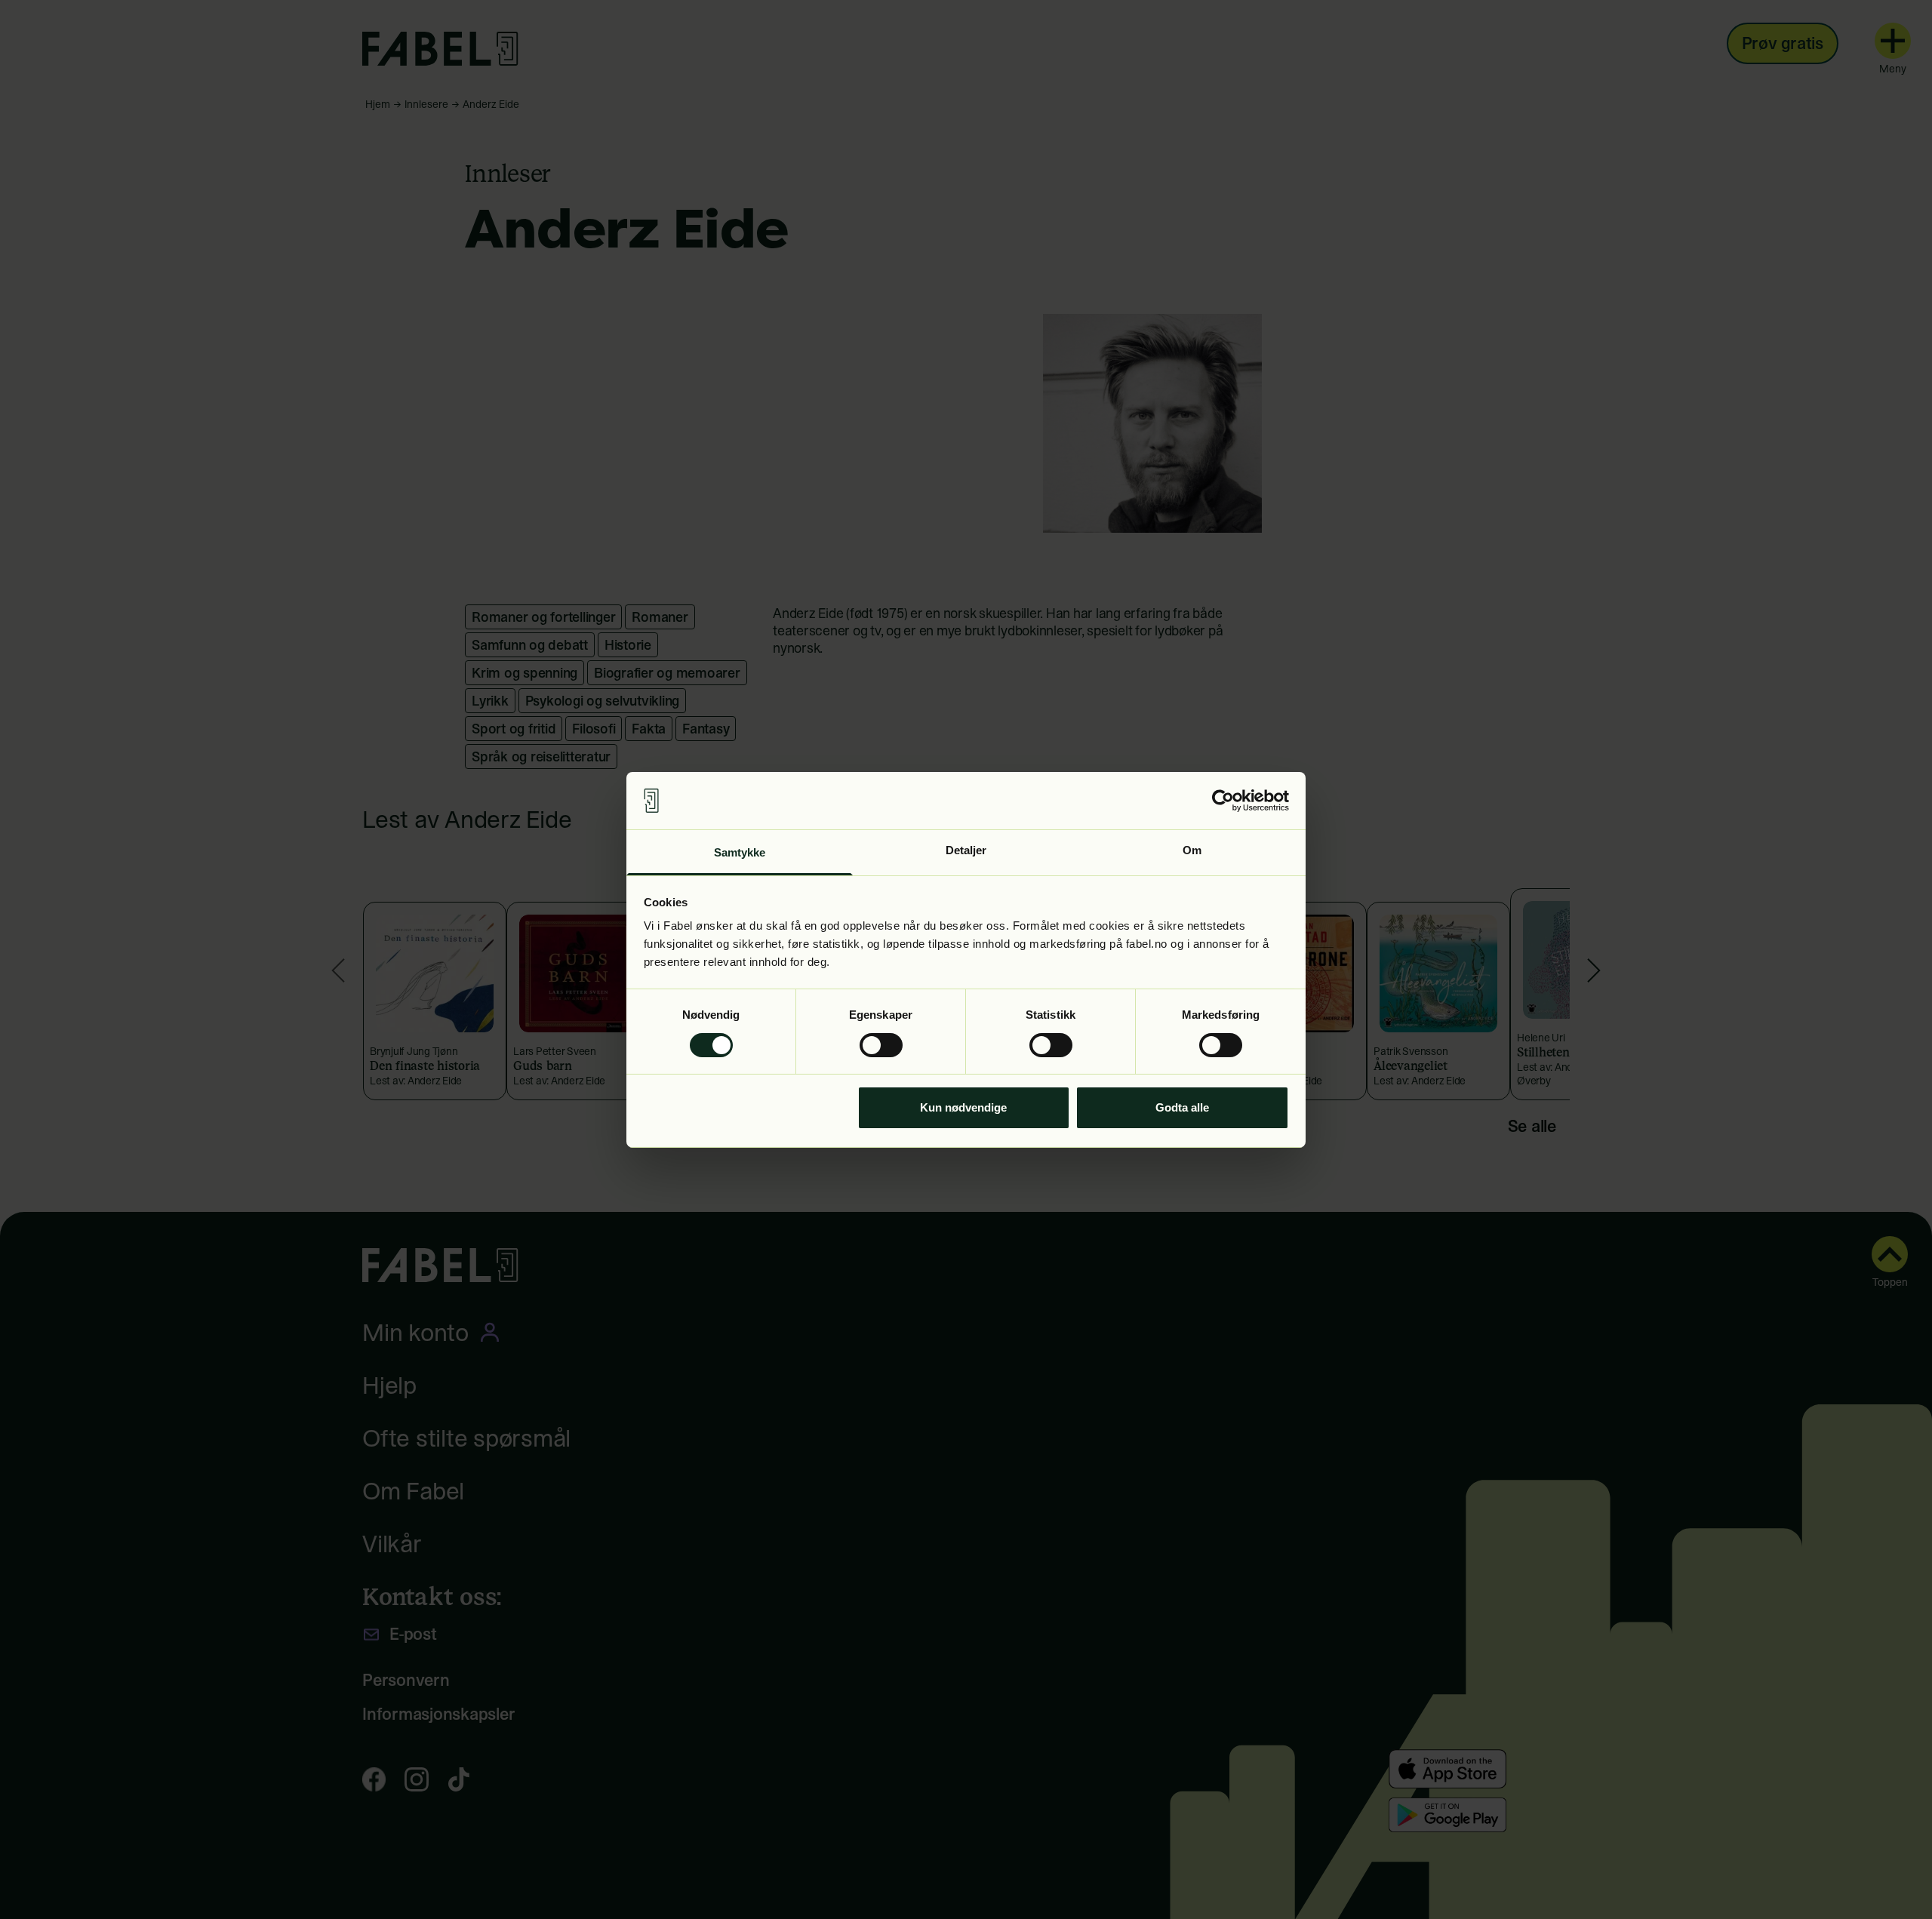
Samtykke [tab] (740, 852)
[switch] (881, 1045)
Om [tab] (1192, 850)
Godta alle (1182, 1107)
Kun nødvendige (963, 1107)
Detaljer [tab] (966, 850)
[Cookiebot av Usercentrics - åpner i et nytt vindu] (1223, 801)
